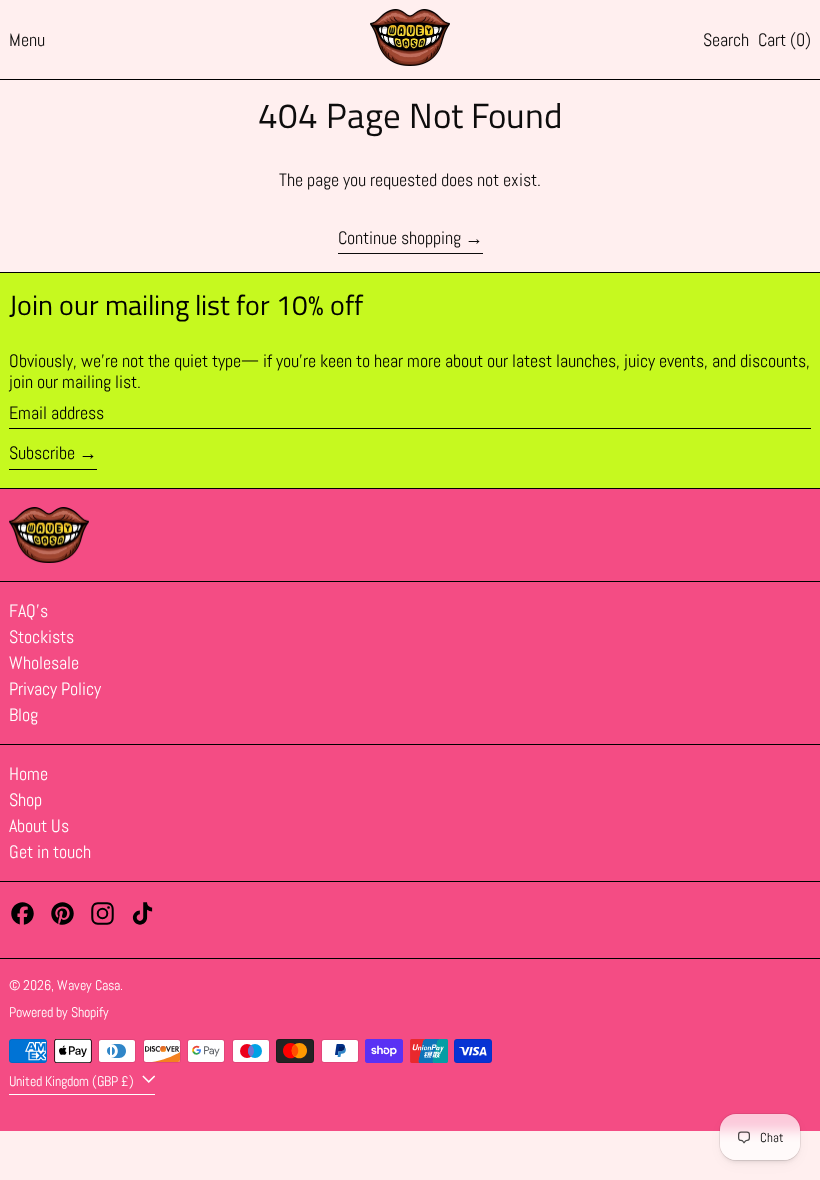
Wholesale (44, 662)
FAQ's (28, 610)
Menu (27, 39)
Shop (25, 799)
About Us (39, 825)
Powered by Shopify (59, 1012)
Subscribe (42, 452)
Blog (23, 714)
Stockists (41, 636)
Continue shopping (399, 238)
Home (28, 773)
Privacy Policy (55, 688)
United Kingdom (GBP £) (73, 1081)
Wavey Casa (88, 985)
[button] (726, 40)
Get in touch (50, 851)
